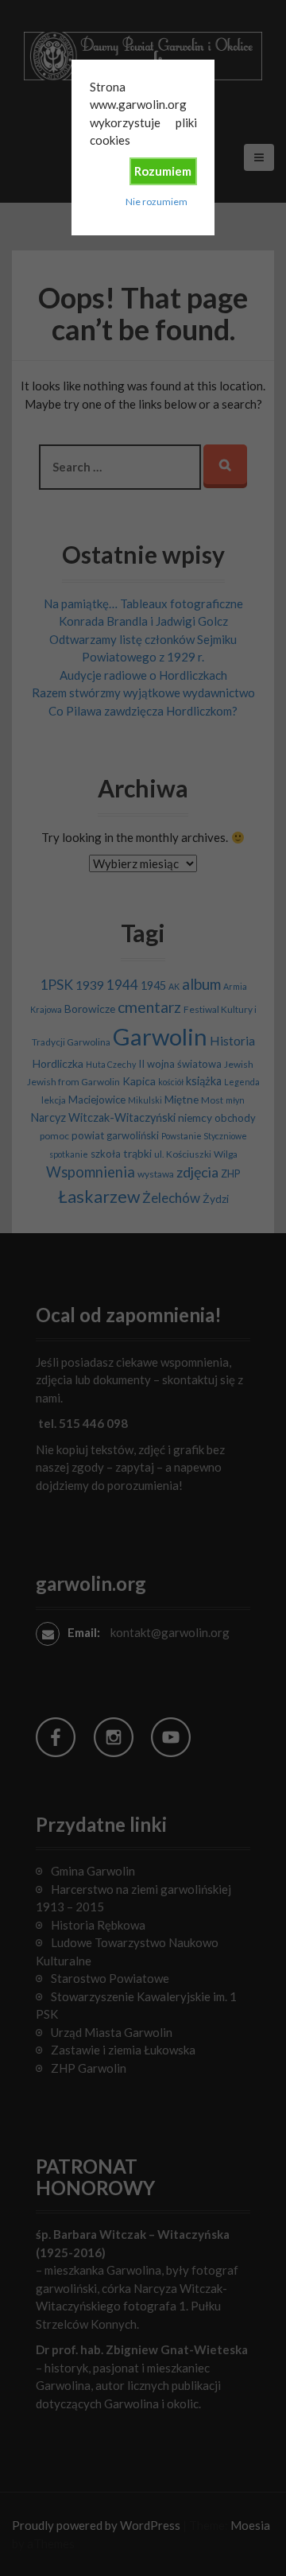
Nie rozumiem (157, 202)
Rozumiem (163, 171)
